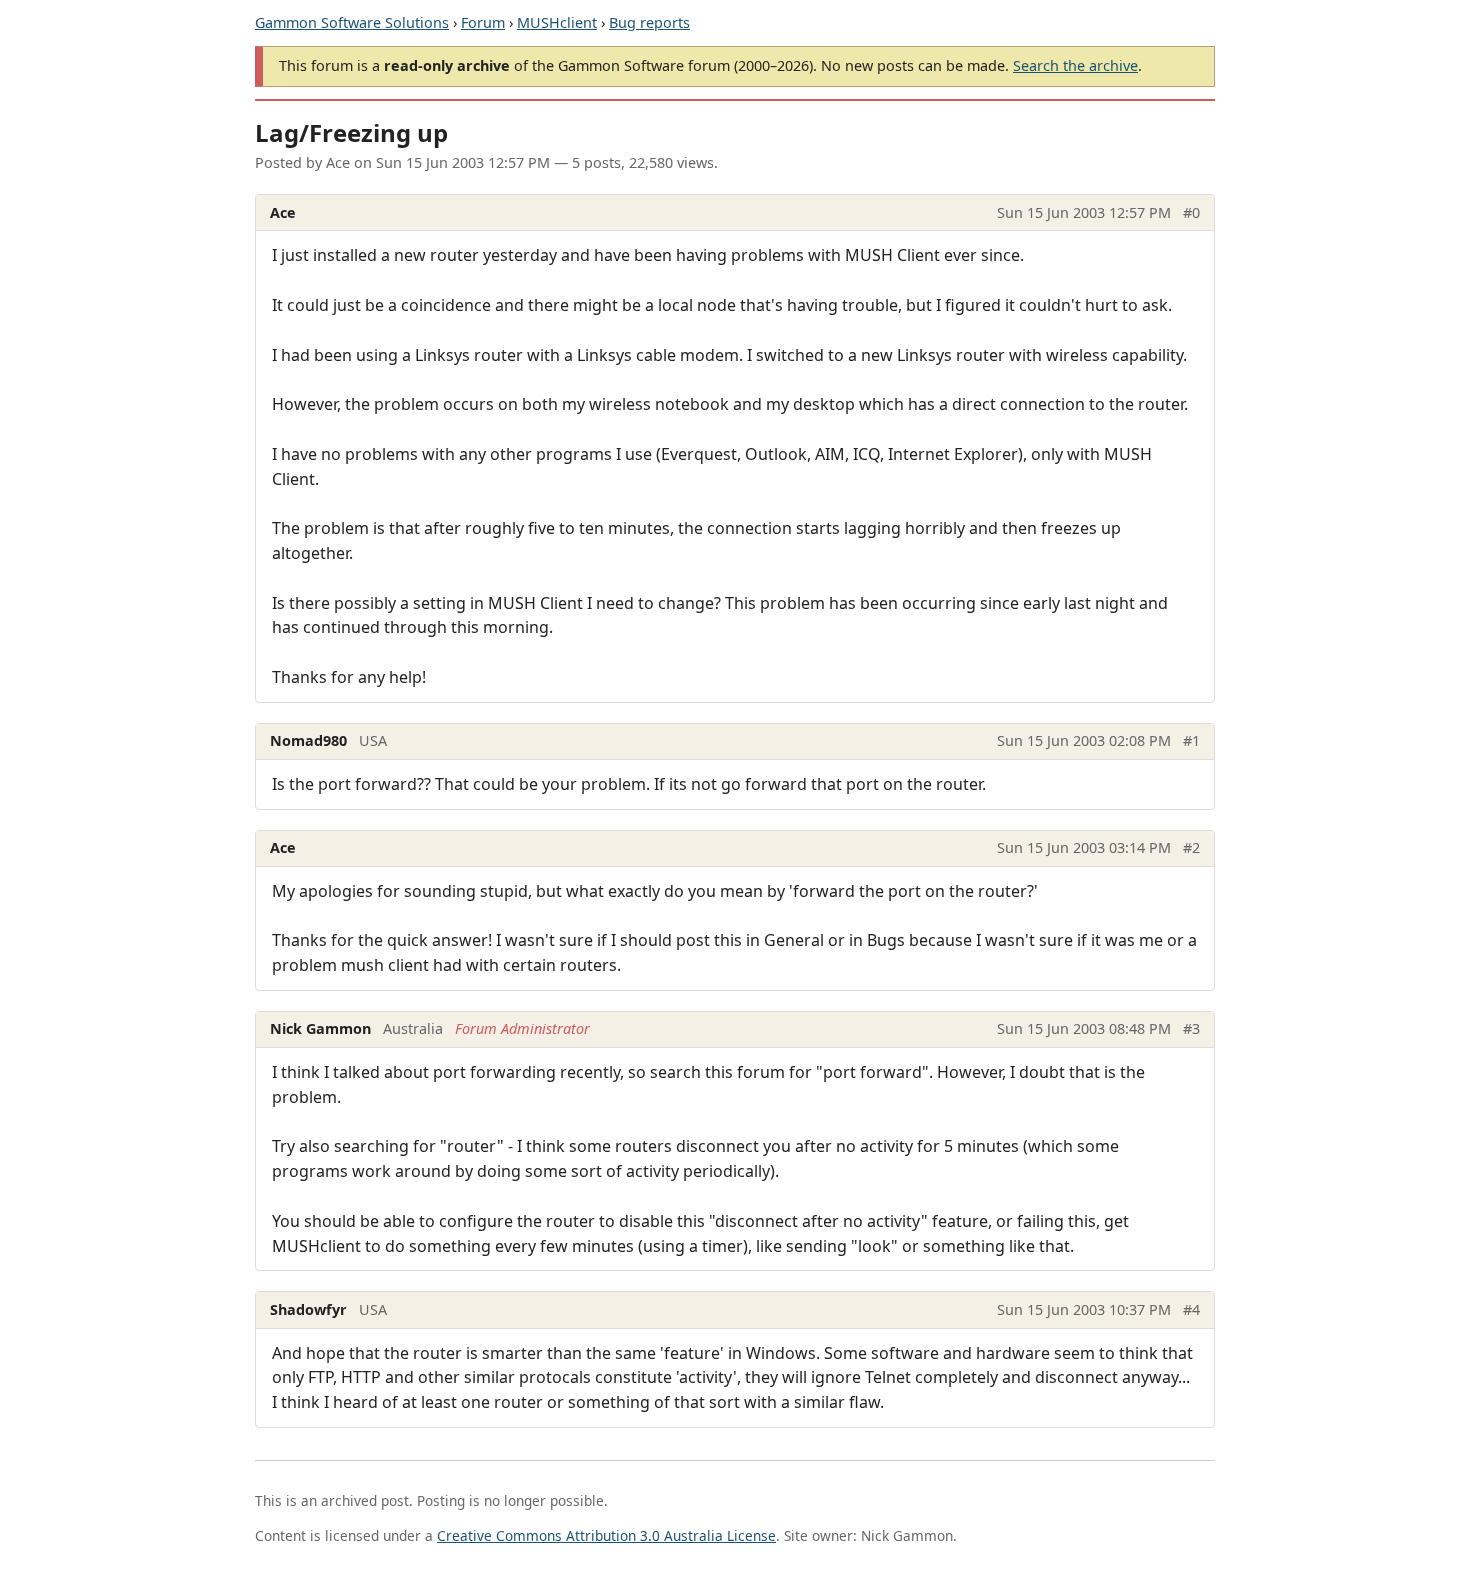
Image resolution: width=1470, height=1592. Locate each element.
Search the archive (1075, 65)
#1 (1191, 740)
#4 (1191, 1309)
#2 (1191, 847)
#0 (1191, 212)
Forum (483, 22)
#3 (1191, 1028)
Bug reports (649, 22)
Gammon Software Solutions (352, 22)
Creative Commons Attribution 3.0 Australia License (606, 1535)
